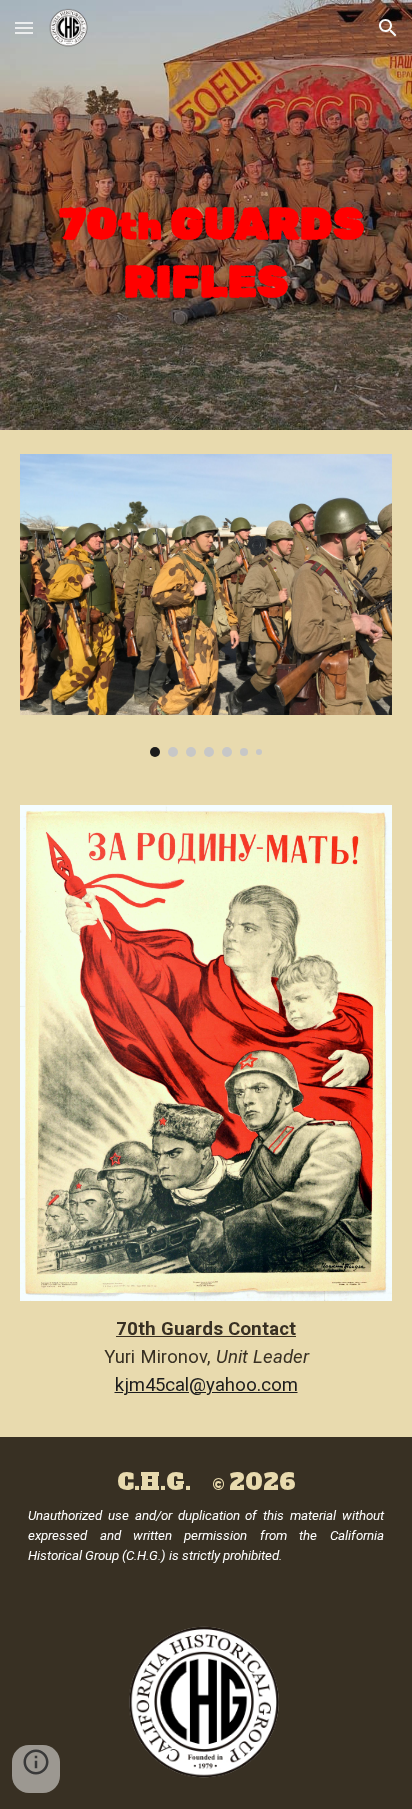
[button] (24, 27)
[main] (206, 215)
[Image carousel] (206, 605)
